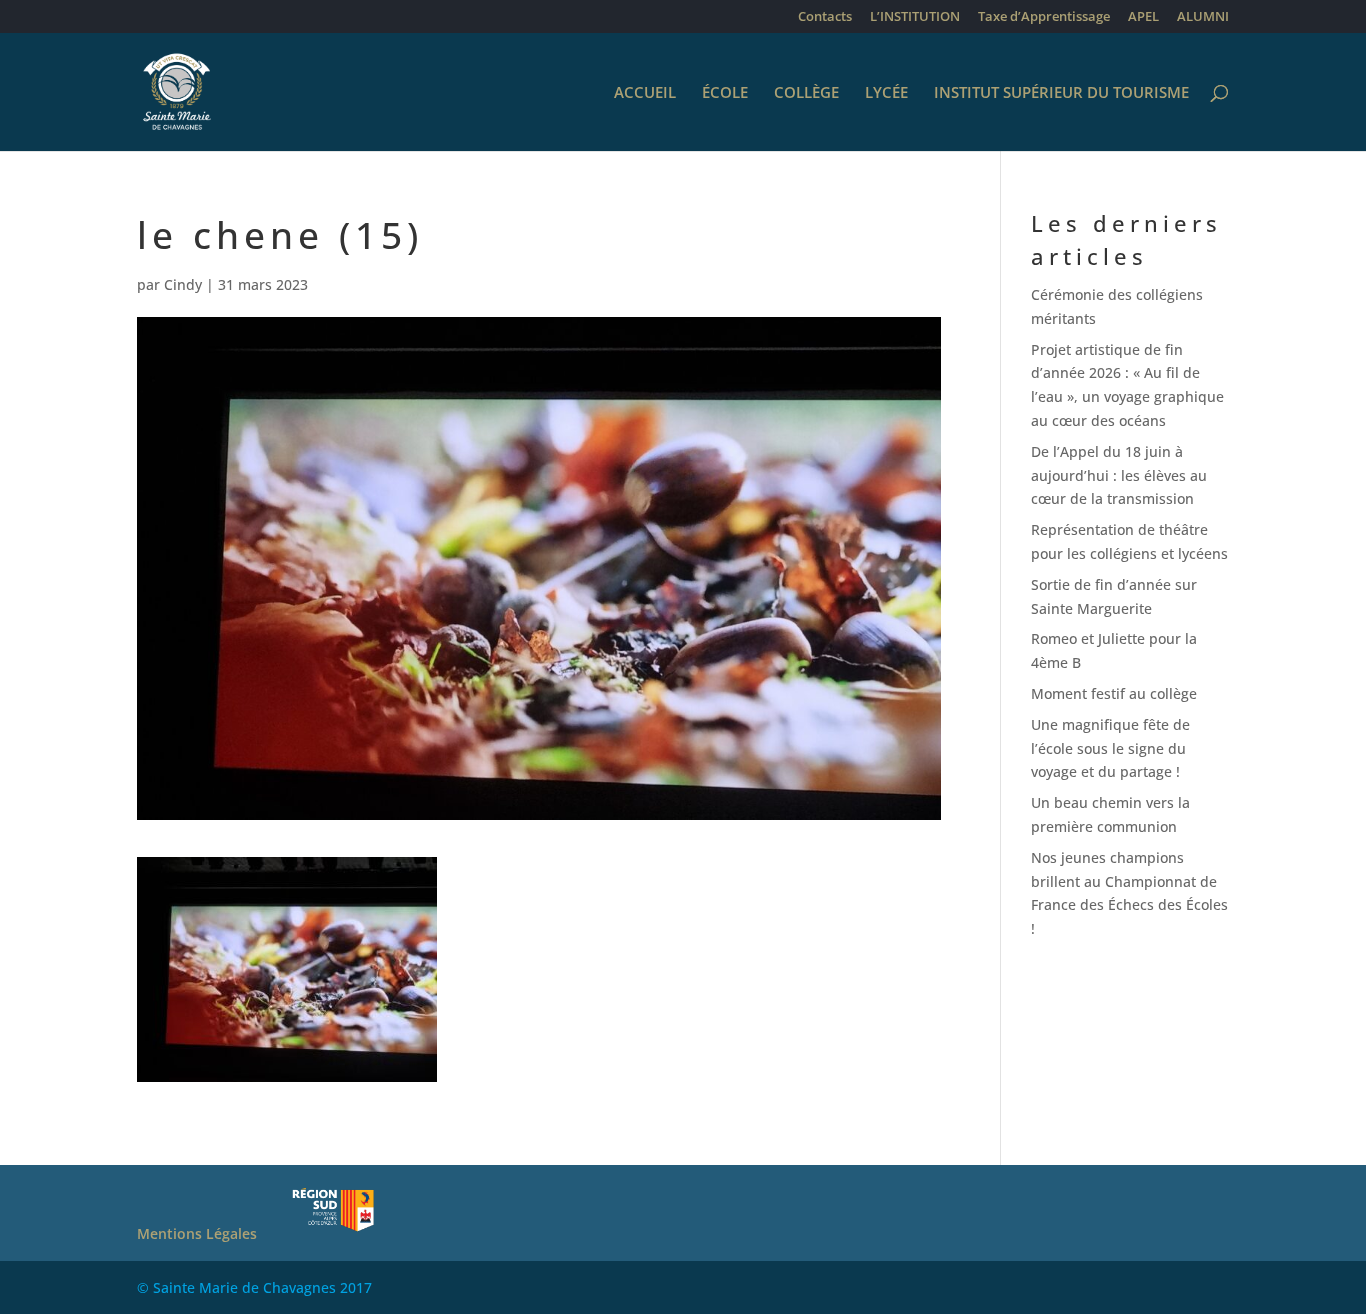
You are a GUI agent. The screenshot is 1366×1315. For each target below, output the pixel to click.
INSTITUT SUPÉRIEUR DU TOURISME (1061, 93)
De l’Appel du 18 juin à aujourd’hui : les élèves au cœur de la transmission (1119, 475)
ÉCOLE (725, 93)
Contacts (825, 17)
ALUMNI (1203, 17)
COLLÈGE (806, 93)
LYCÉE (886, 93)
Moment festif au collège (1114, 693)
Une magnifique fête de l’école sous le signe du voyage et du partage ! (1110, 748)
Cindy (183, 284)
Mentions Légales (197, 1233)
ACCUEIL (645, 93)
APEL (1143, 17)
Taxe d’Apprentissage (1044, 17)
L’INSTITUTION (915, 17)
